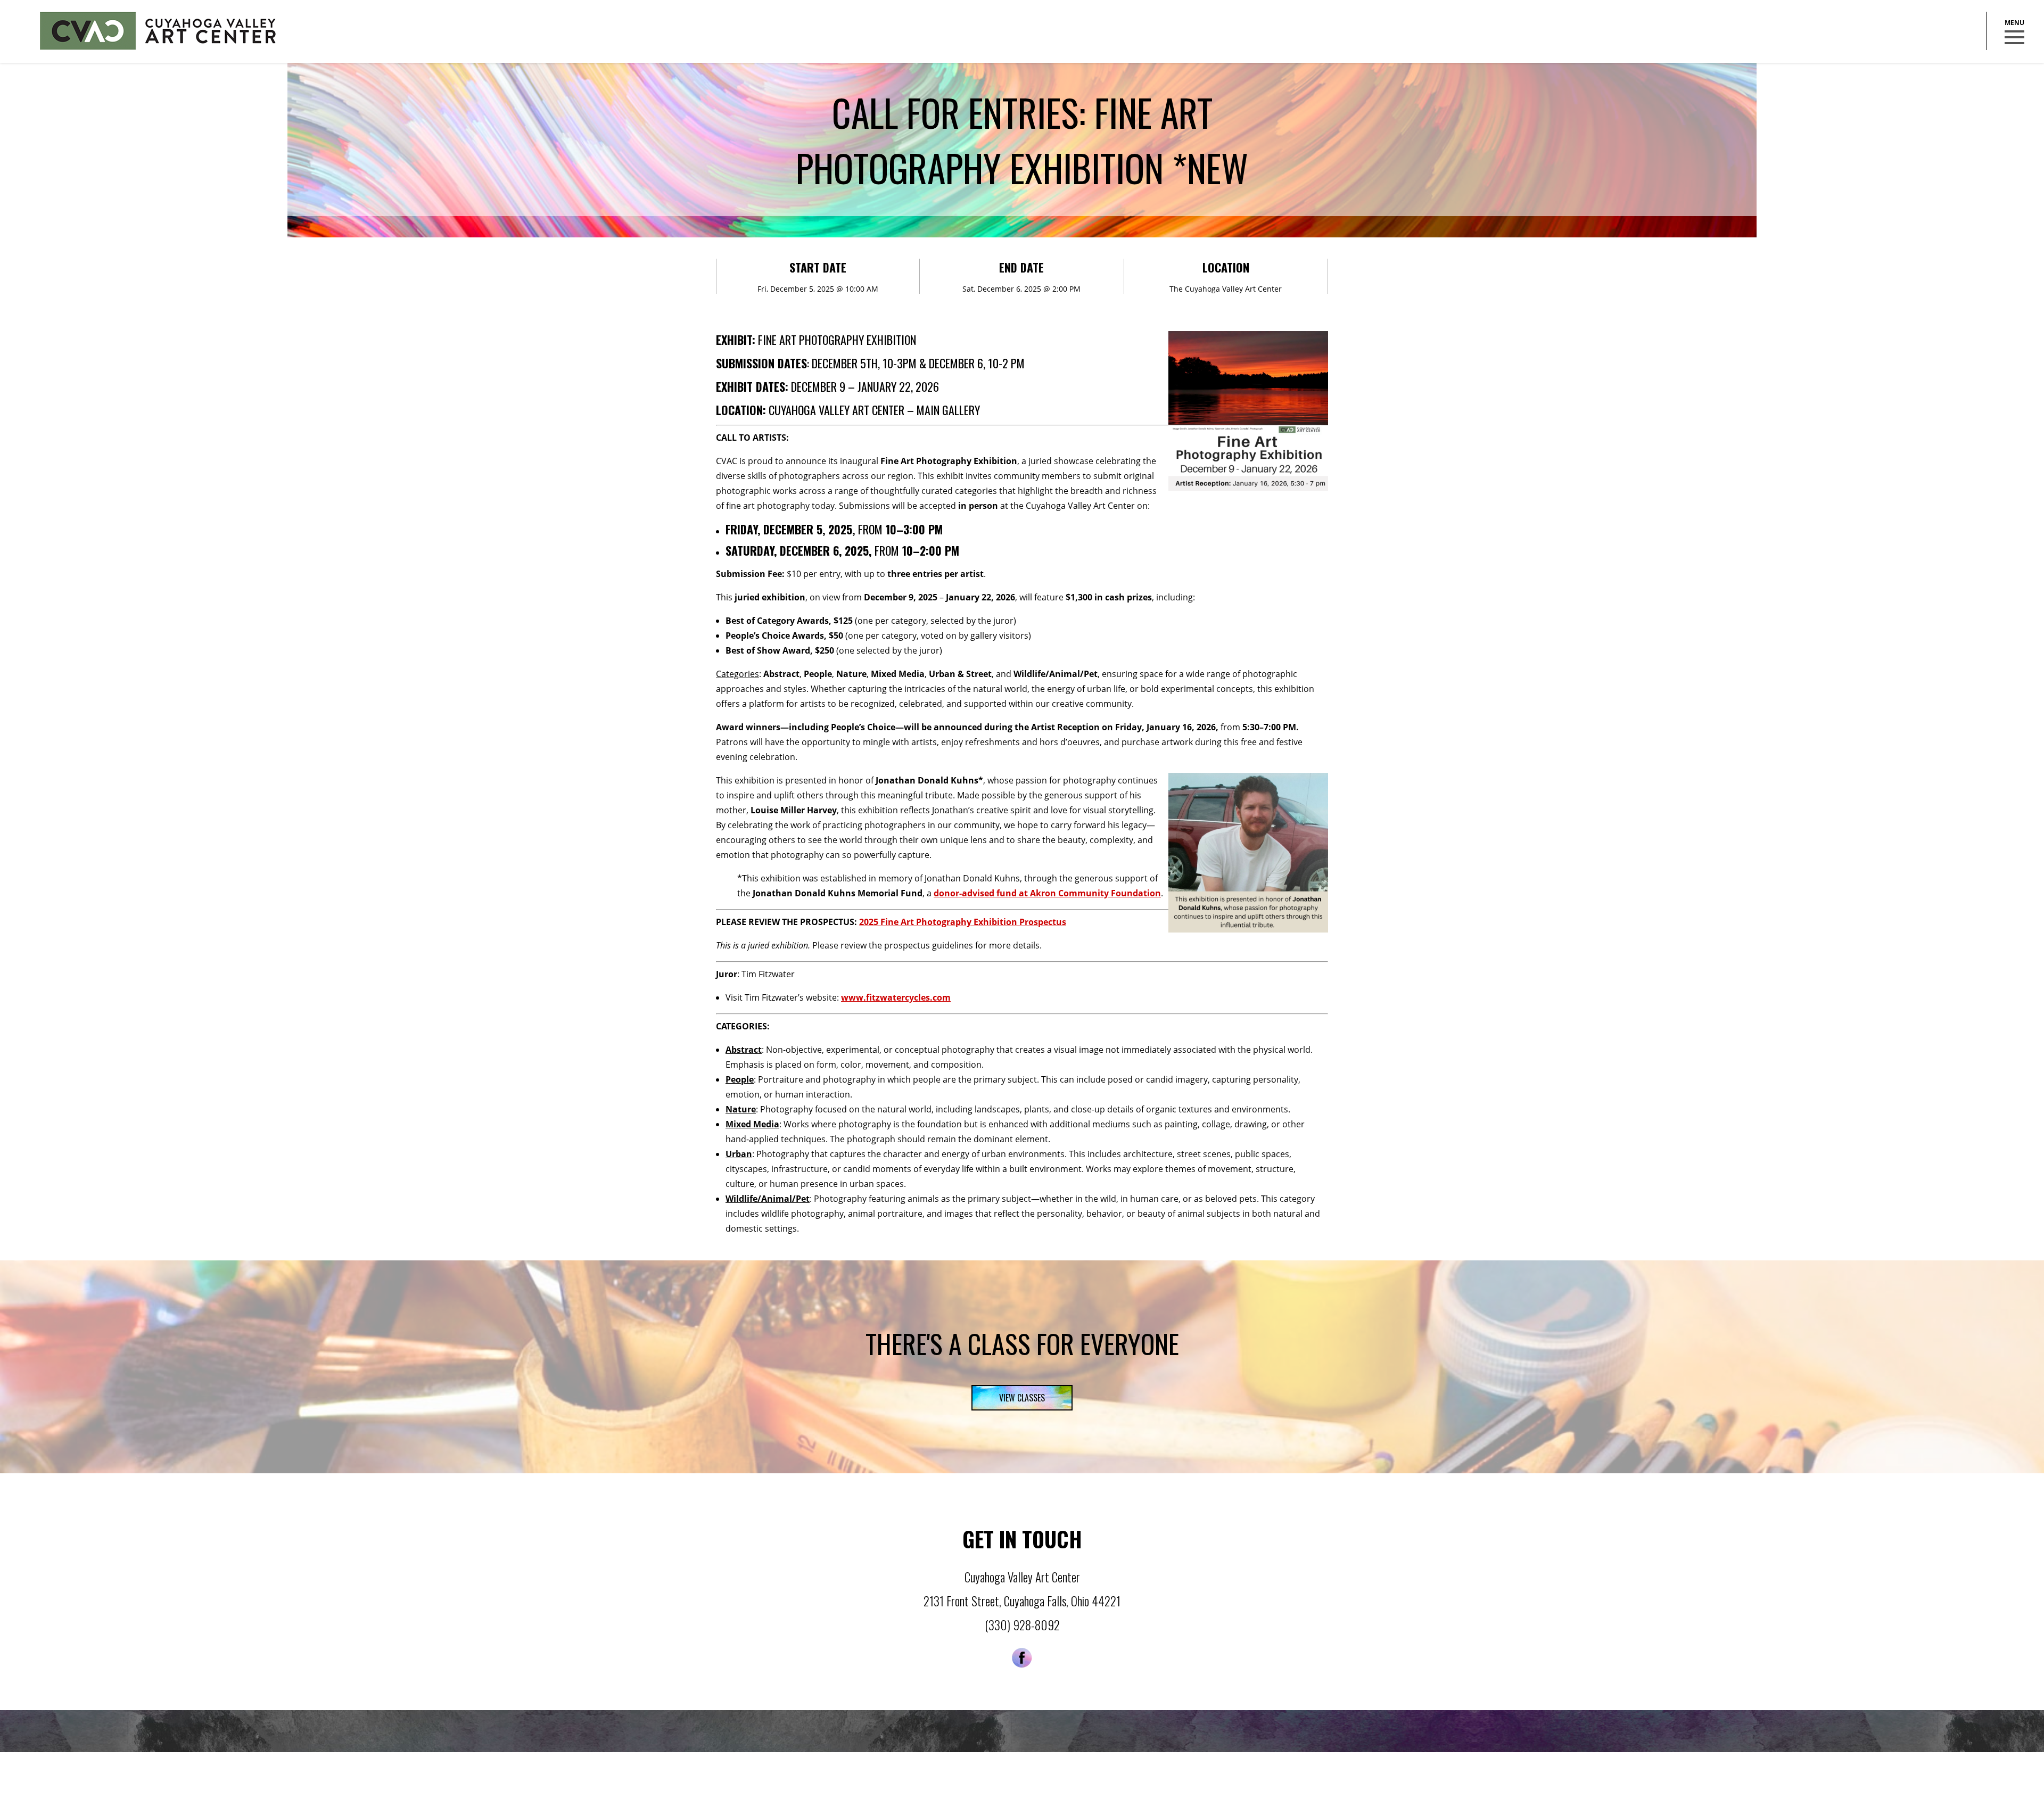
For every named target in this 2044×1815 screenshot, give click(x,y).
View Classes (1022, 1398)
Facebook (1022, 1658)
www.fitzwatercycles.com (896, 997)
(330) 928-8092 (1022, 1625)
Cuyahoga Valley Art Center (158, 31)
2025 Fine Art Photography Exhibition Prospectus (963, 922)
